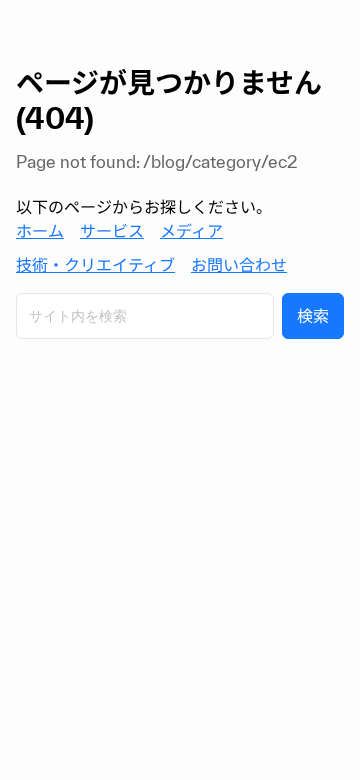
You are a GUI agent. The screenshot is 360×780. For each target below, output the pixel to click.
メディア (191, 230)
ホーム (40, 230)
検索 (313, 315)
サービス (112, 230)
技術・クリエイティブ (95, 264)
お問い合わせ (239, 264)
